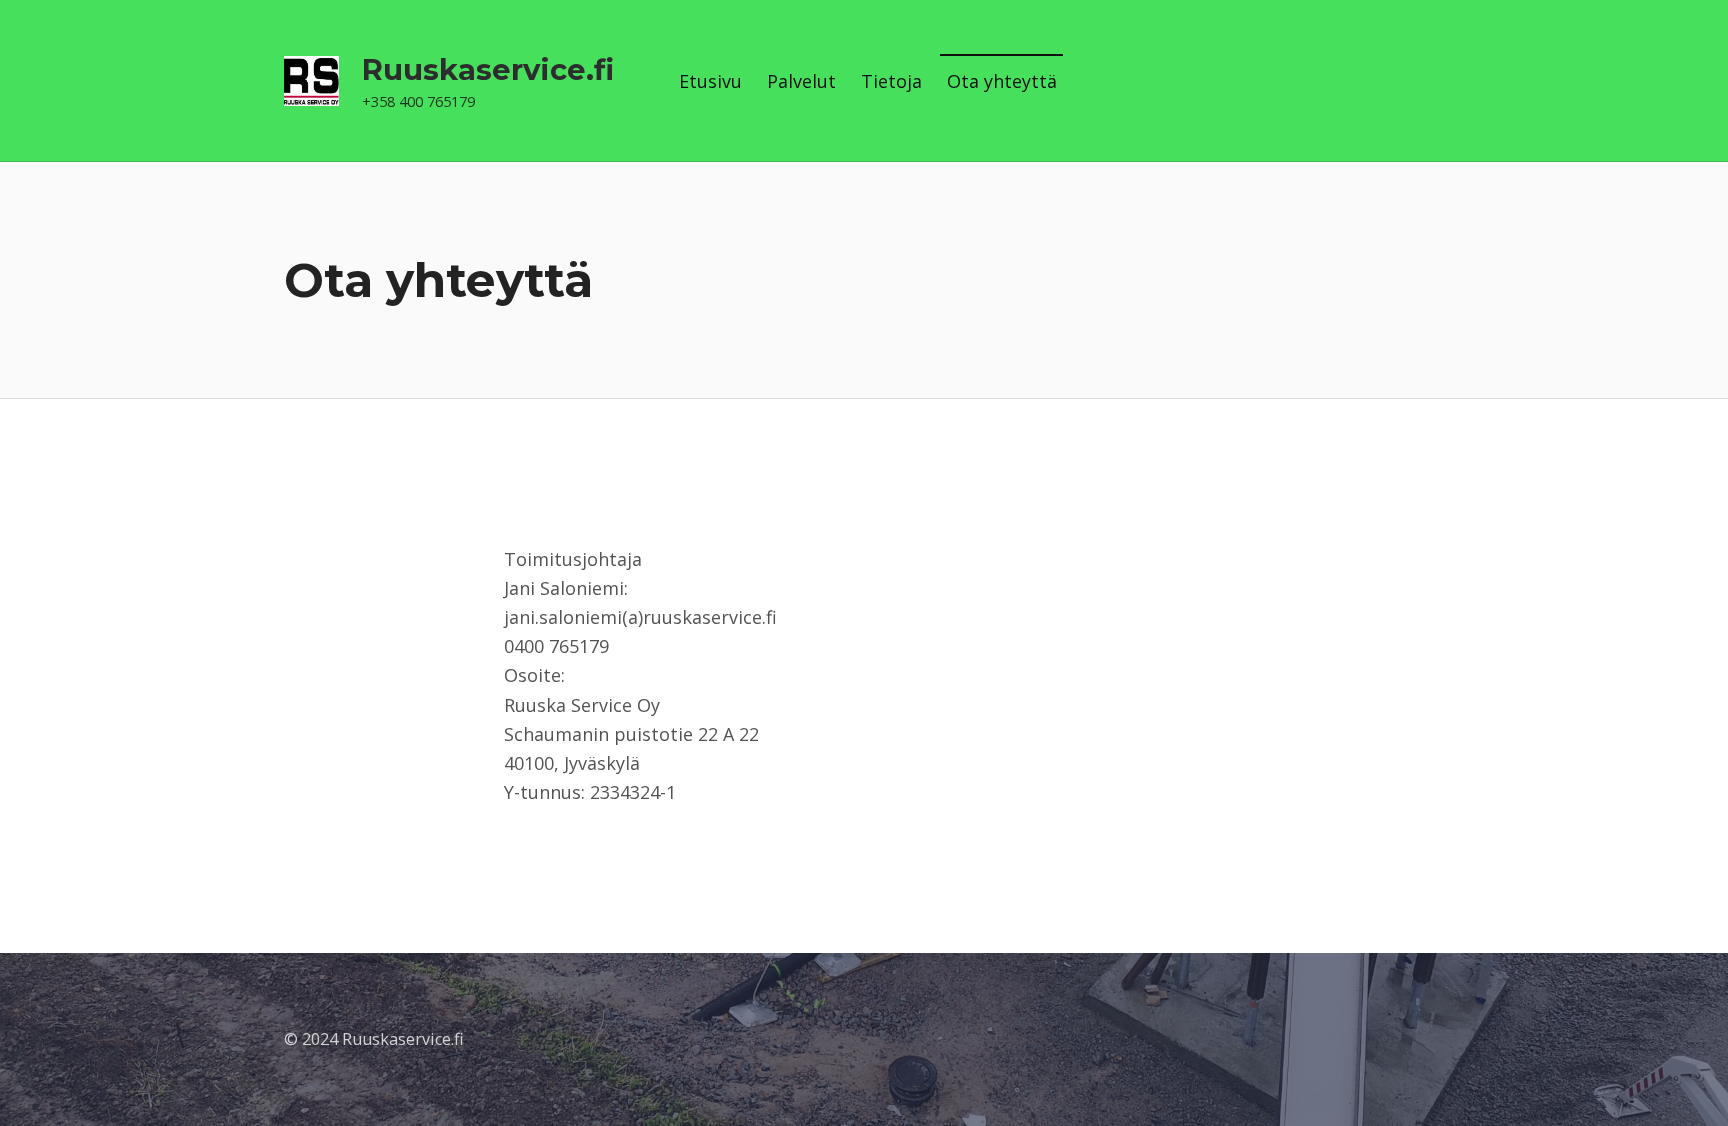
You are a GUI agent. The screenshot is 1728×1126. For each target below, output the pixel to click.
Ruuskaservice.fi (488, 69)
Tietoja (891, 81)
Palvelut (801, 81)
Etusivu (710, 81)
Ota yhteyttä (1002, 81)
